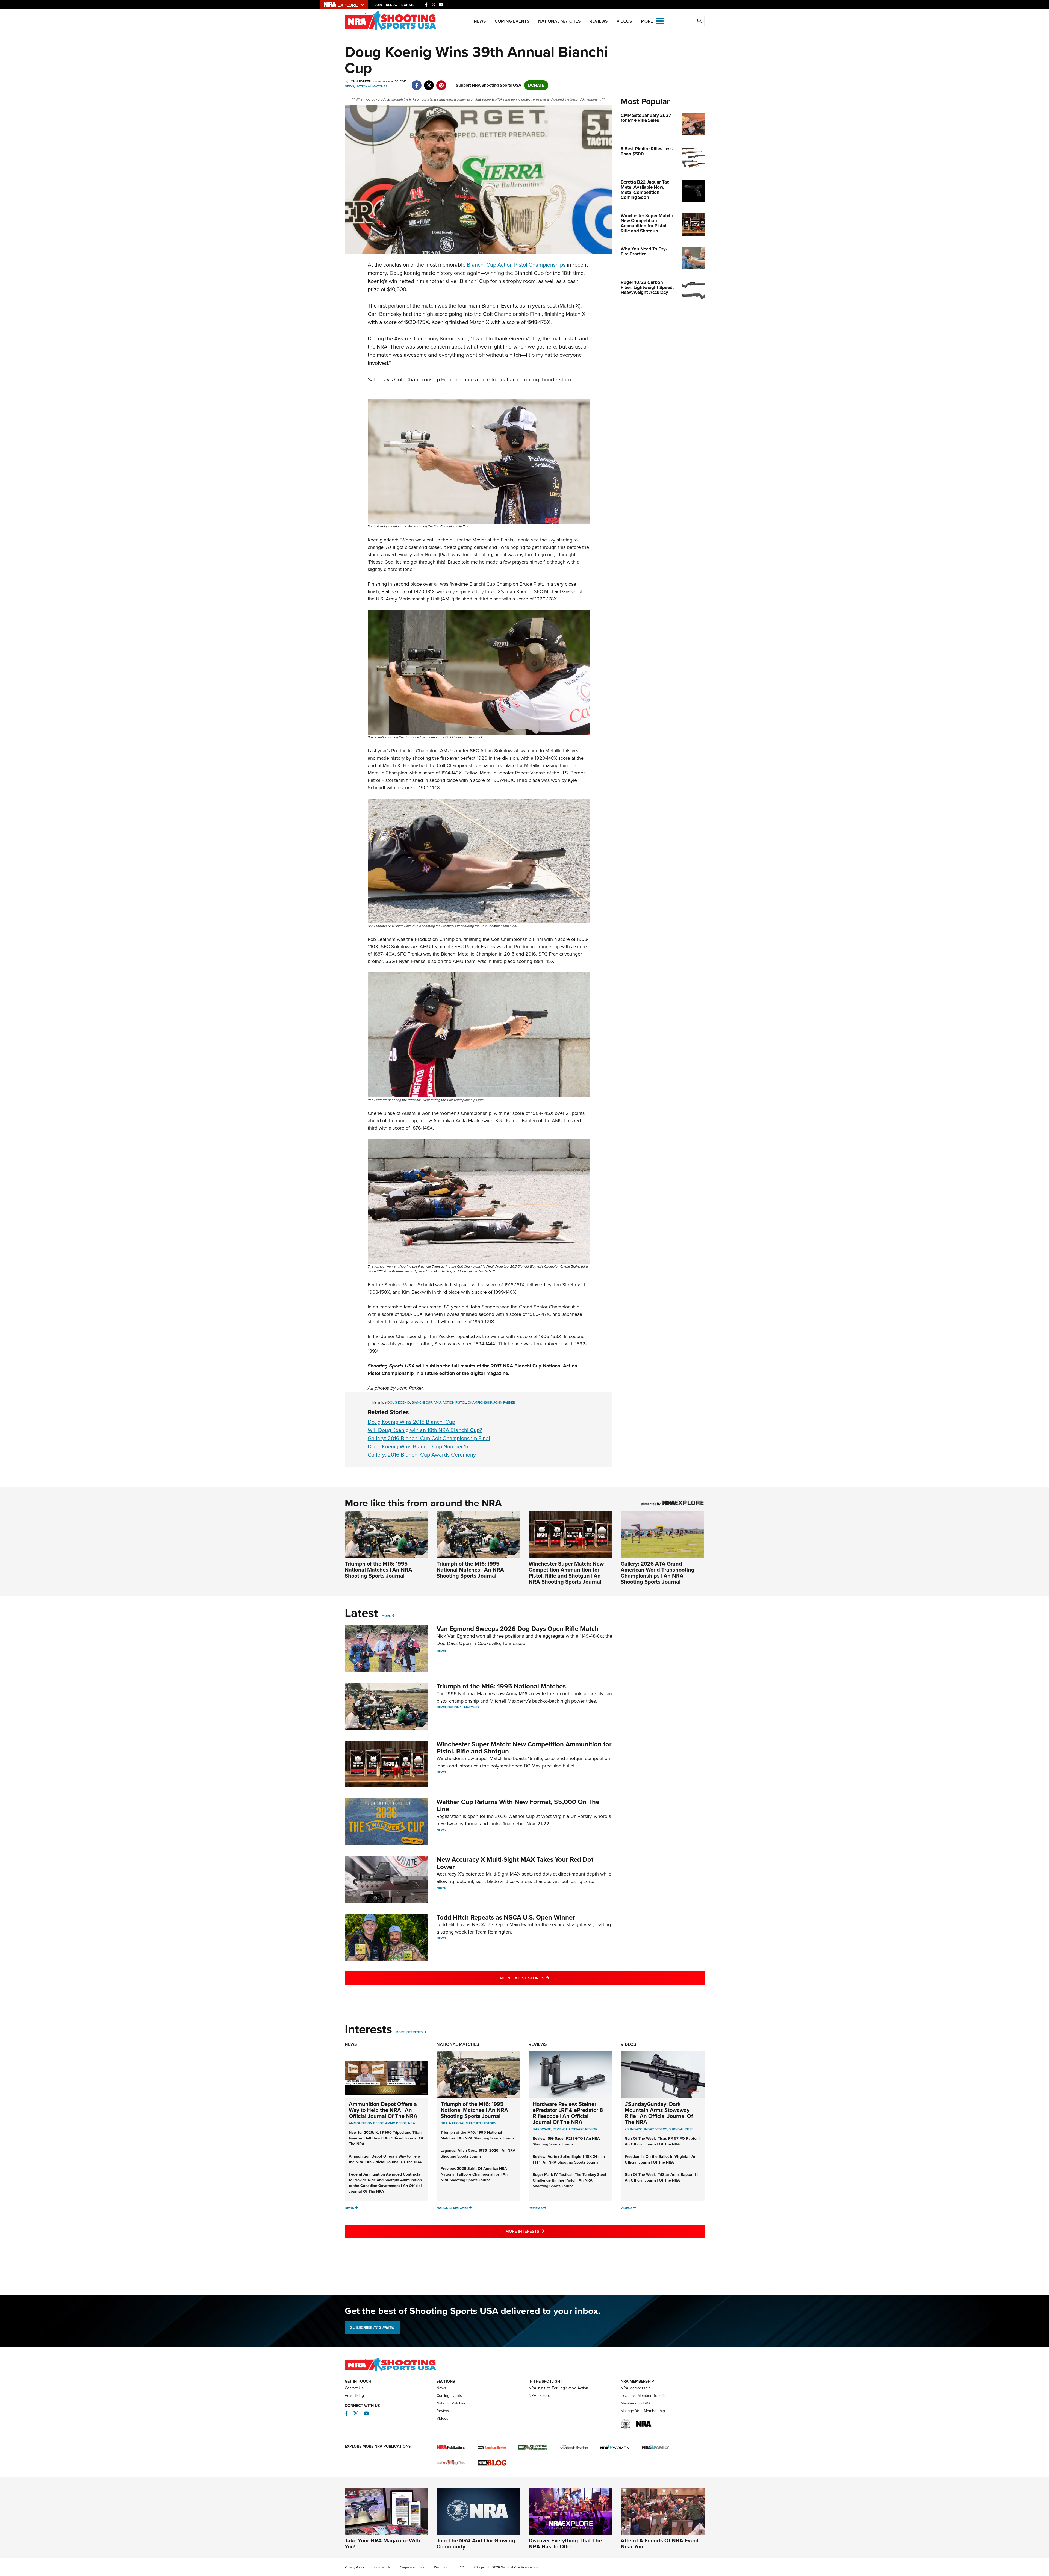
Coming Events (512, 21)
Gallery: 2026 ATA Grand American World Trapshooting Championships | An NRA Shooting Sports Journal (658, 1573)
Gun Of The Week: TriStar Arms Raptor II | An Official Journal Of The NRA (661, 2177)
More (386, 1616)
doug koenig (399, 1402)
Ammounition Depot (366, 2123)
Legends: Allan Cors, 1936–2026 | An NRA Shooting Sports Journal (478, 2153)
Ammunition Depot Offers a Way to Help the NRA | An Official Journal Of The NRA (383, 2110)
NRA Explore (539, 2396)
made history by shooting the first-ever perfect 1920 (432, 758)
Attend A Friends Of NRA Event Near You (660, 2543)
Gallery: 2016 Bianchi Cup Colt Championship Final (429, 1438)
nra (444, 2123)
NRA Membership (636, 2388)
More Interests (409, 2032)
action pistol (454, 1402)
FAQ (461, 2567)
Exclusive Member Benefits (644, 2396)
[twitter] (429, 82)
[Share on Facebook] (417, 82)
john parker (504, 1402)
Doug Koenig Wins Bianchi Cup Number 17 (418, 1446)
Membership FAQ (635, 2403)
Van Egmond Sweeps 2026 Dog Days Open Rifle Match (518, 1629)
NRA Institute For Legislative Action (558, 2388)
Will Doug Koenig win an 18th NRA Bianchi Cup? (425, 1430)
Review (559, 2129)
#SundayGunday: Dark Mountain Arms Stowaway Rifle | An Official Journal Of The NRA (659, 2113)
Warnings (441, 2567)
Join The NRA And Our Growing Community (476, 2543)
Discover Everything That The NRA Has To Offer (565, 2543)
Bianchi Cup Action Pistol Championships (516, 265)
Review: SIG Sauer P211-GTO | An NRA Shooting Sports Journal (566, 2141)
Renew (392, 5)
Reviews (599, 21)
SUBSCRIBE (372, 2327)
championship (480, 1402)
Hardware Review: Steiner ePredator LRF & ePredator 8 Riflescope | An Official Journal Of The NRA (568, 2113)
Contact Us (354, 2388)
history (489, 2123)
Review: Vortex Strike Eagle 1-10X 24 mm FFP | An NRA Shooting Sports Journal (569, 2159)
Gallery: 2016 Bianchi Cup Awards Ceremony (422, 1455)
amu (437, 1402)
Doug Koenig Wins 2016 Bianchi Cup (411, 1422)
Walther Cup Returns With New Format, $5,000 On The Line (518, 1805)
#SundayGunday (639, 2129)
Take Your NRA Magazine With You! (383, 2543)
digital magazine (489, 1373)
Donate (408, 5)
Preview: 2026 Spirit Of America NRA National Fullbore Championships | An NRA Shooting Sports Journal (474, 2174)
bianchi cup (422, 1402)
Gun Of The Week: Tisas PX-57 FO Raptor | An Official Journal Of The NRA (662, 2141)
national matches (465, 2123)
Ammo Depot (396, 2123)
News (480, 21)
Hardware (542, 2129)
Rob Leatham (382, 939)
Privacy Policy (355, 2567)
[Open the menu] (660, 21)
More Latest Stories (547, 1978)
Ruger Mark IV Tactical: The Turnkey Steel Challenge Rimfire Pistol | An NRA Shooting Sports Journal (569, 2180)
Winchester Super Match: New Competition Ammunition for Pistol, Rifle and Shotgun (524, 1748)
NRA (412, 2123)
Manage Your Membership (643, 2411)
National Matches (559, 21)
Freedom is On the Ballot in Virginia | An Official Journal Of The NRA (661, 2159)
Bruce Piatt (531, 584)
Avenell (556, 1344)
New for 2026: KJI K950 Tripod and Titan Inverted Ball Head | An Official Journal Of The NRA (386, 2138)
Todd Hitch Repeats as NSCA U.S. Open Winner (506, 1917)
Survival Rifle (681, 2129)
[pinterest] (441, 82)
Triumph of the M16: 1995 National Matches (501, 1686)
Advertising (354, 2396)
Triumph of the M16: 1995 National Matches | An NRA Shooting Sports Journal (378, 1570)
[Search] (699, 21)
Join (378, 5)
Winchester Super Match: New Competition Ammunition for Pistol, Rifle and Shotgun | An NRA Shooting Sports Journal (566, 1573)
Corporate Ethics (412, 2567)
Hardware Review (582, 2129)
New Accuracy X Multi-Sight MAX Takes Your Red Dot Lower (515, 1863)
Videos (624, 21)
